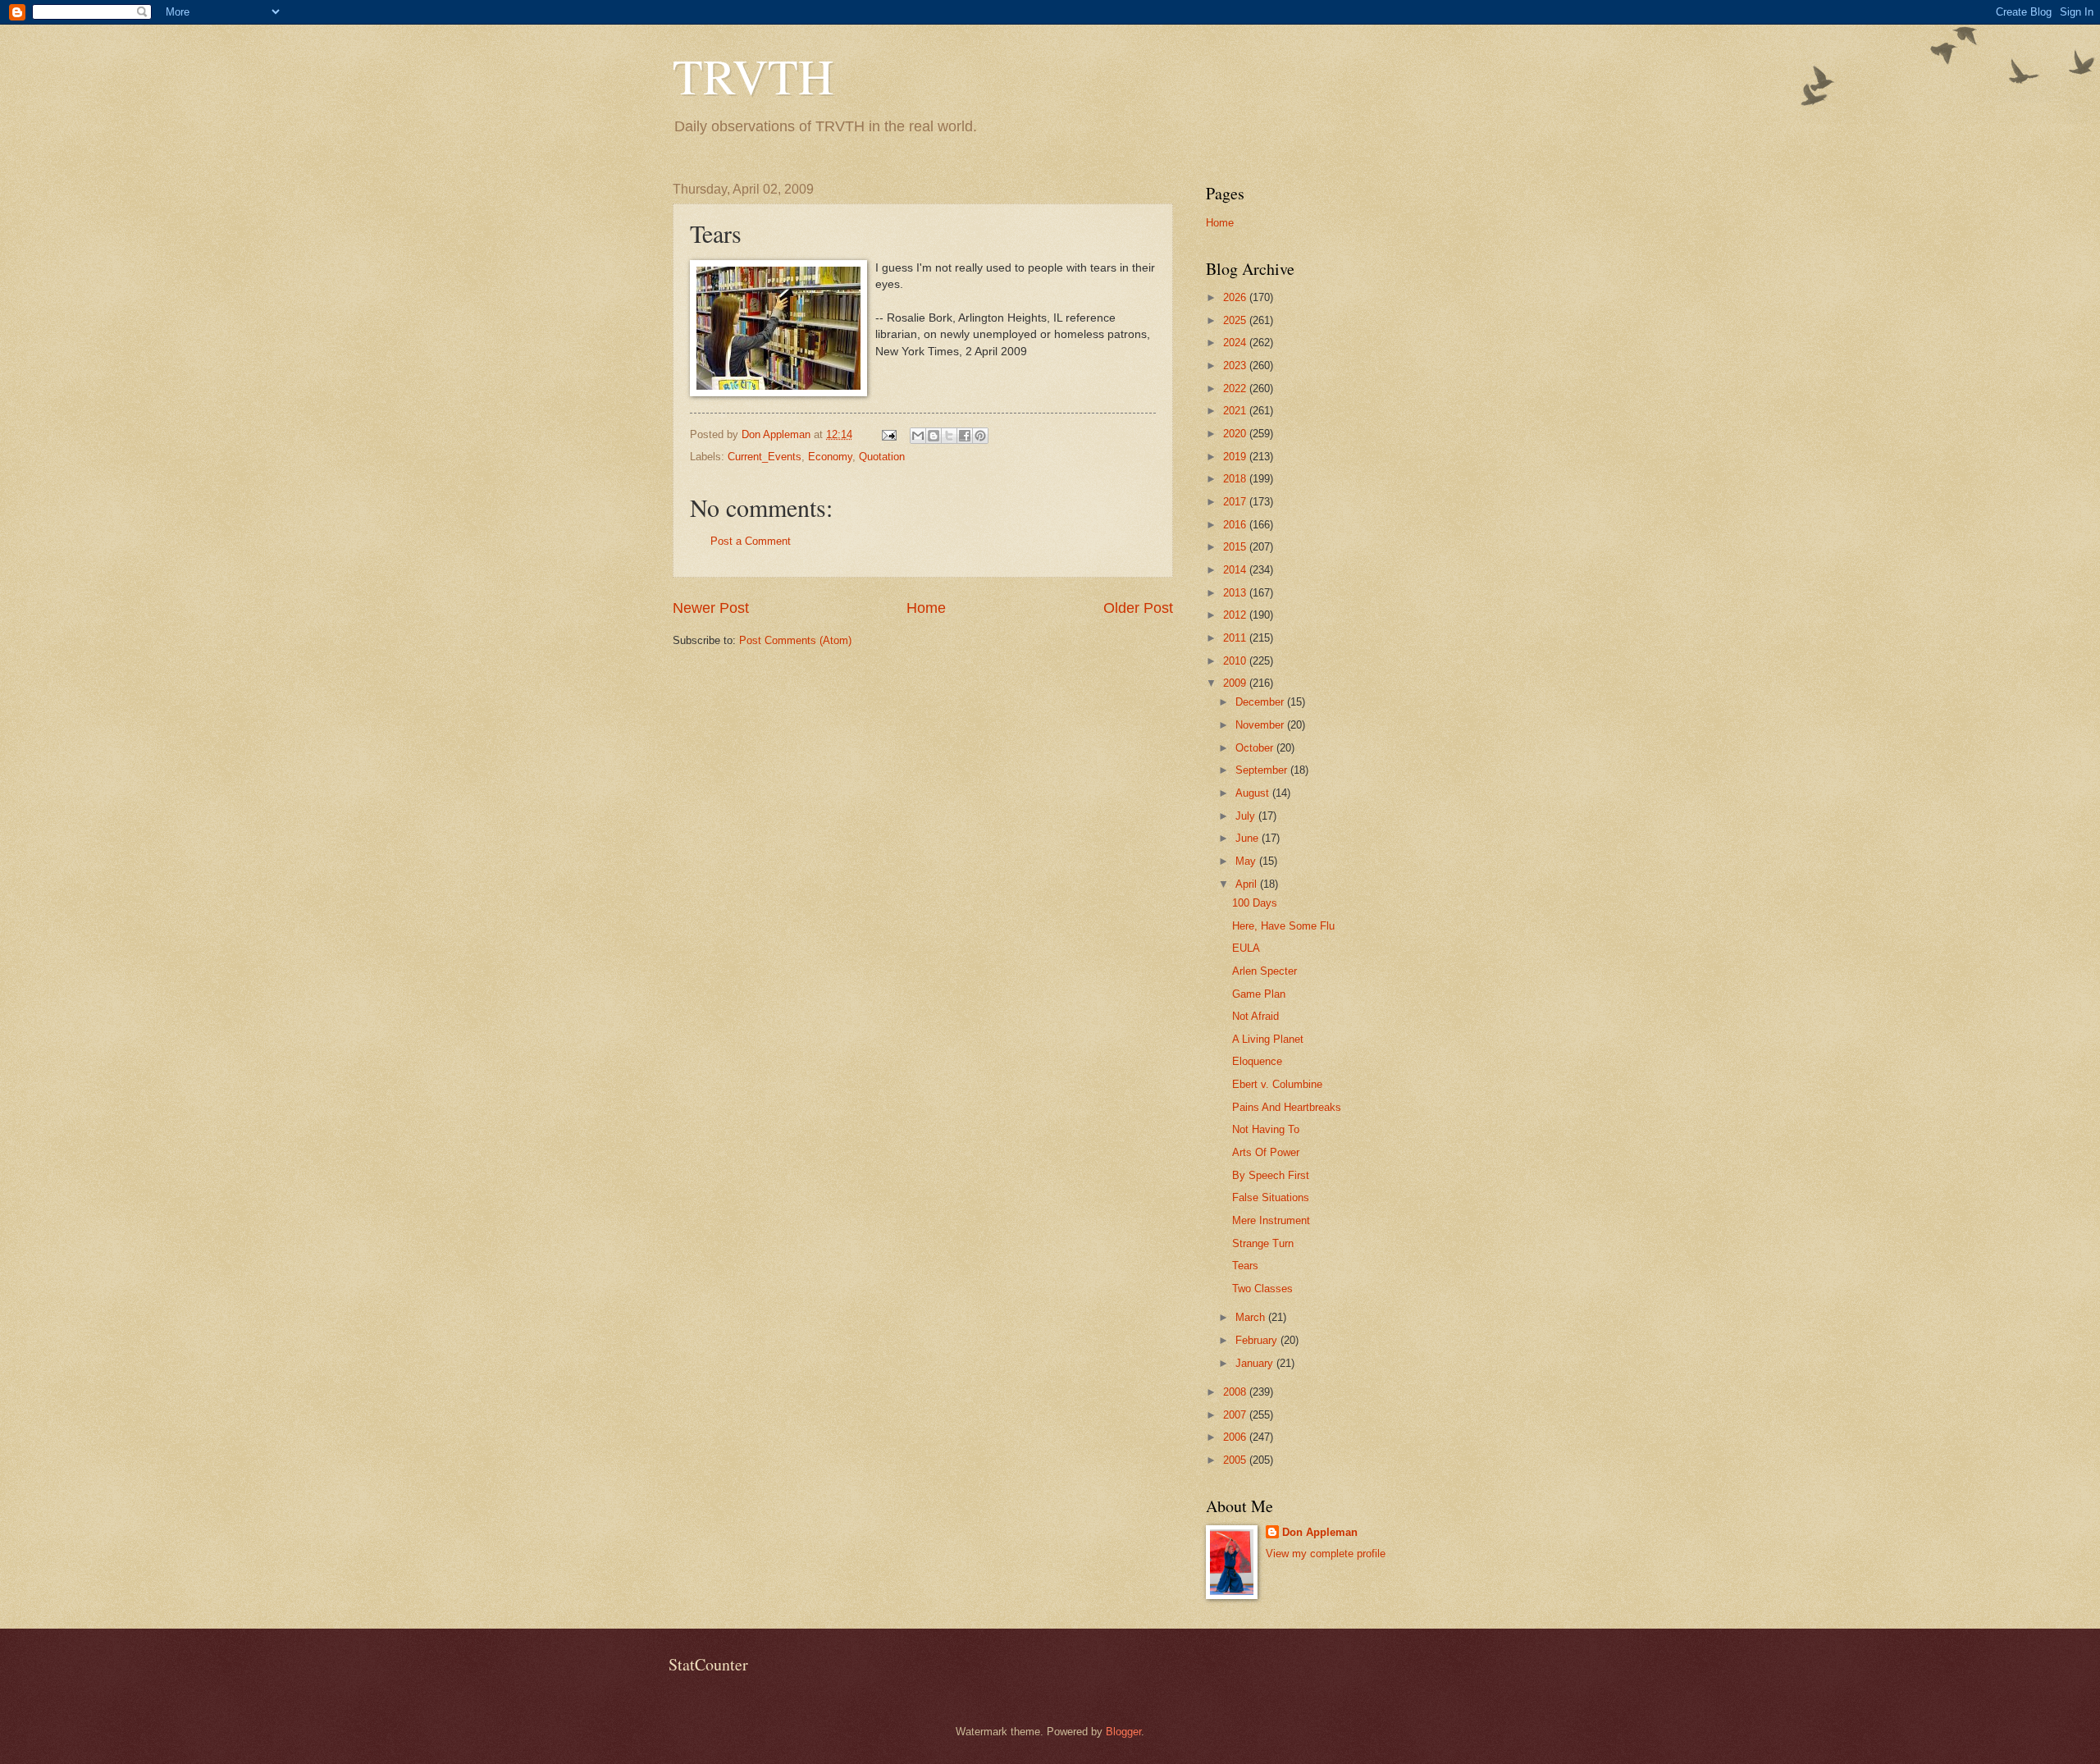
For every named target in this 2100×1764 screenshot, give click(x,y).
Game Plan (1259, 994)
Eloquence (1257, 1061)
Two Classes (1262, 1289)
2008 (1236, 1392)
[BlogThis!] (934, 436)
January (1256, 1363)
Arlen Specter (1265, 971)
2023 (1236, 366)
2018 (1236, 479)
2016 (1236, 525)
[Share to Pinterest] (980, 436)
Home (926, 608)
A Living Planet (1268, 1039)
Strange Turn (1263, 1243)
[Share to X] (949, 436)
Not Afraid (1255, 1016)
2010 (1236, 661)
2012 (1236, 615)
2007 (1236, 1415)
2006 (1236, 1437)
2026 (1236, 297)
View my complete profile (1326, 1554)
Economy (830, 457)
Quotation (882, 457)
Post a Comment (751, 541)
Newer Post (711, 608)
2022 (1236, 388)
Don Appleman (1320, 1532)
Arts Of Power (1266, 1152)
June (1249, 838)
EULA (1246, 948)
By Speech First (1271, 1175)
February (1258, 1340)
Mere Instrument (1271, 1220)
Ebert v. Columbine (1277, 1084)
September (1263, 770)
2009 (1236, 683)
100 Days (1255, 903)
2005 (1236, 1460)
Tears (1245, 1266)
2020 (1236, 434)
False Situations (1271, 1197)
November (1261, 725)
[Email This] (918, 436)
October (1256, 748)
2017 (1236, 502)
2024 (1236, 343)
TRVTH (753, 75)
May (1247, 861)
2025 (1236, 320)
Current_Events (765, 457)
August (1254, 793)
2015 (1236, 547)
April (1248, 884)
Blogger (1123, 1732)
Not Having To (1266, 1129)
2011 (1236, 638)
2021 (1236, 411)
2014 (1236, 570)
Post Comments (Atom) (795, 640)
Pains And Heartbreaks (1287, 1107)
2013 (1236, 593)
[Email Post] (888, 434)
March (1252, 1317)
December (1261, 702)
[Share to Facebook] (965, 436)
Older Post (1138, 608)
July (1247, 816)
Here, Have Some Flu (1283, 926)
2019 (1236, 457)
